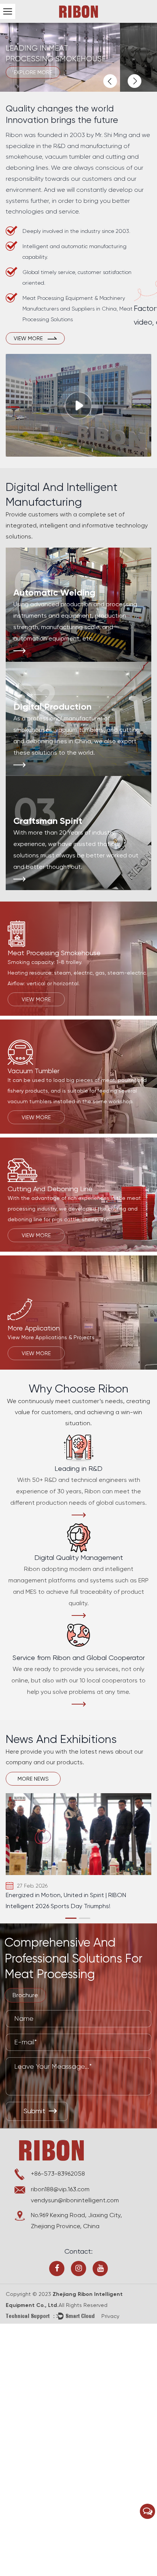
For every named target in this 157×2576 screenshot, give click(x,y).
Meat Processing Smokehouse (54, 953)
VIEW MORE (36, 999)
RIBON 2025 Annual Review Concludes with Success (66, 1901)
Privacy (110, 2316)
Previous (110, 81)
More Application (34, 1328)
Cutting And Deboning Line (50, 1189)
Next (135, 81)
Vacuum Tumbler (34, 1071)
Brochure (25, 1995)
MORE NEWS (33, 1779)
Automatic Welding (54, 592)
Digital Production (52, 707)
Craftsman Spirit (48, 821)
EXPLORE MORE (33, 72)
